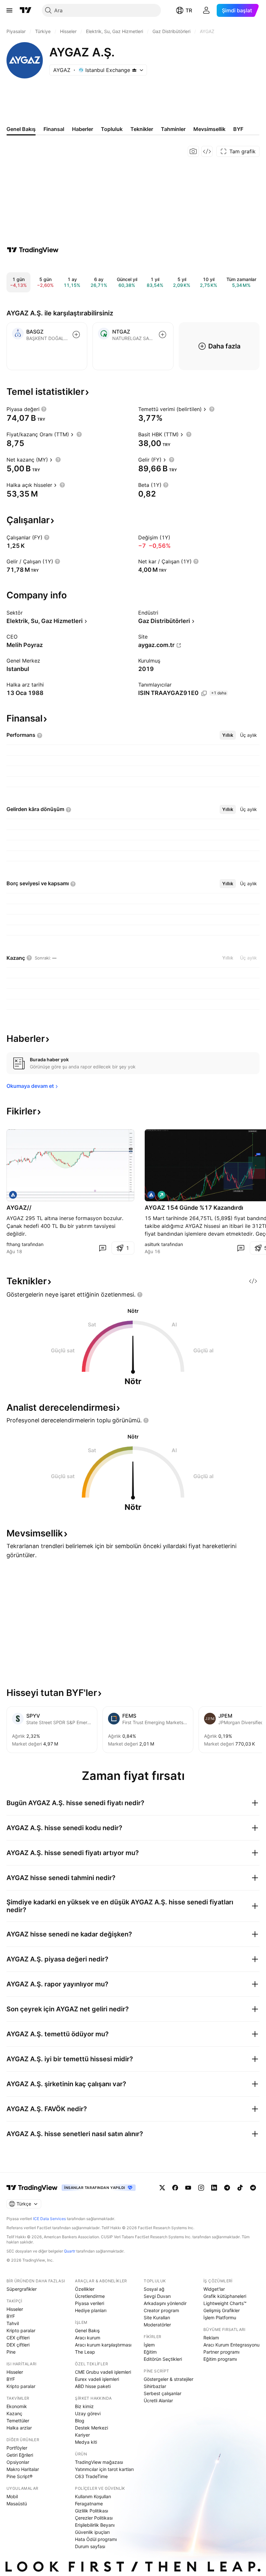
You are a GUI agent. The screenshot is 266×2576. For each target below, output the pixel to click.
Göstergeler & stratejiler (169, 2379)
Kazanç (14, 2413)
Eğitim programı (220, 2359)
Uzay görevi (88, 2413)
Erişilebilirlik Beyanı (95, 2525)
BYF (11, 2316)
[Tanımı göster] (44, 409)
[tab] (228, 735)
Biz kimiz (84, 2406)
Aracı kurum (88, 2338)
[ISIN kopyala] (204, 693)
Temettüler (18, 2421)
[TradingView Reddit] (253, 2188)
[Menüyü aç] (9, 10)
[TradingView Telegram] (227, 2188)
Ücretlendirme (90, 2296)
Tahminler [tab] (173, 129)
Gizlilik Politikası (91, 2511)
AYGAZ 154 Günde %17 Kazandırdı (194, 1208)
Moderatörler (157, 2325)
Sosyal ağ (154, 2289)
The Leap (85, 2352)
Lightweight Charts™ (225, 2303)
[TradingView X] (162, 2188)
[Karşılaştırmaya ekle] (76, 335)
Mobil (12, 2496)
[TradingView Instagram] (201, 2188)
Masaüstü (17, 2504)
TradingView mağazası (99, 2462)
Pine (11, 2352)
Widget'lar (214, 2289)
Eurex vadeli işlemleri (97, 2379)
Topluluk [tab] (112, 129)
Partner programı (221, 2352)
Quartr (70, 2251)
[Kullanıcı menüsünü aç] (206, 10)
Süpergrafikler (22, 2289)
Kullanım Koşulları (93, 2496)
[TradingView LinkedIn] (214, 2188)
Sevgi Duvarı (157, 2296)
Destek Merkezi (91, 2428)
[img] (134, 70)
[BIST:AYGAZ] (13, 1195)
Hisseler (15, 2309)
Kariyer (82, 2435)
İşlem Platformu (220, 2317)
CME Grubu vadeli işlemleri (103, 2372)
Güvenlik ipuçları (92, 2532)
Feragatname (89, 2504)
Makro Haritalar (23, 2469)
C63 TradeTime (91, 2476)
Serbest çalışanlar (163, 2393)
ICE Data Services (49, 2219)
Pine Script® (19, 2476)
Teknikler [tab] (142, 129)
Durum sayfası (90, 2546)
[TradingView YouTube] (188, 2188)
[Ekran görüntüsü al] (193, 151)
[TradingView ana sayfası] (26, 10)
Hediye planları (91, 2310)
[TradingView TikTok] (240, 2188)
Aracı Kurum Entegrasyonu (231, 2345)
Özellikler (85, 2289)
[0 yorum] (103, 1248)
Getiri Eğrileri (20, 2455)
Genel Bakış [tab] (21, 129)
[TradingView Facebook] (175, 2188)
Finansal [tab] (54, 129)
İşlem (149, 2345)
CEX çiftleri (18, 2338)
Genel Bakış (87, 2330)
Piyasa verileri (90, 2303)
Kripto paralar (21, 2330)
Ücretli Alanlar (158, 2400)
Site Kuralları (157, 2317)
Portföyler (17, 2448)
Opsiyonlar (18, 2462)
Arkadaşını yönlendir (165, 2303)
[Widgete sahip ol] (207, 151)
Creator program (161, 2310)
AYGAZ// (19, 1208)
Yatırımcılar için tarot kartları (104, 2469)
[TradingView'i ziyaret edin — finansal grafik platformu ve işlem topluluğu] (33, 250)
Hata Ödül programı (96, 2539)
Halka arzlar (19, 2428)
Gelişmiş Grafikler (222, 2310)
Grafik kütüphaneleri (225, 2296)
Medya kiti (86, 2442)
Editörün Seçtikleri (163, 2359)
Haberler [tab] (83, 129)
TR (189, 10)
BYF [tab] (238, 129)
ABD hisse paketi (93, 2386)
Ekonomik (17, 2406)
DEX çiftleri (18, 2345)
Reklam (211, 2338)
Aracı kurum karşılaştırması (103, 2345)
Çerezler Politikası (94, 2518)
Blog (80, 2421)
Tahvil (13, 2323)
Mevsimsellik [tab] (209, 129)
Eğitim (150, 2352)
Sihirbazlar (155, 2386)
